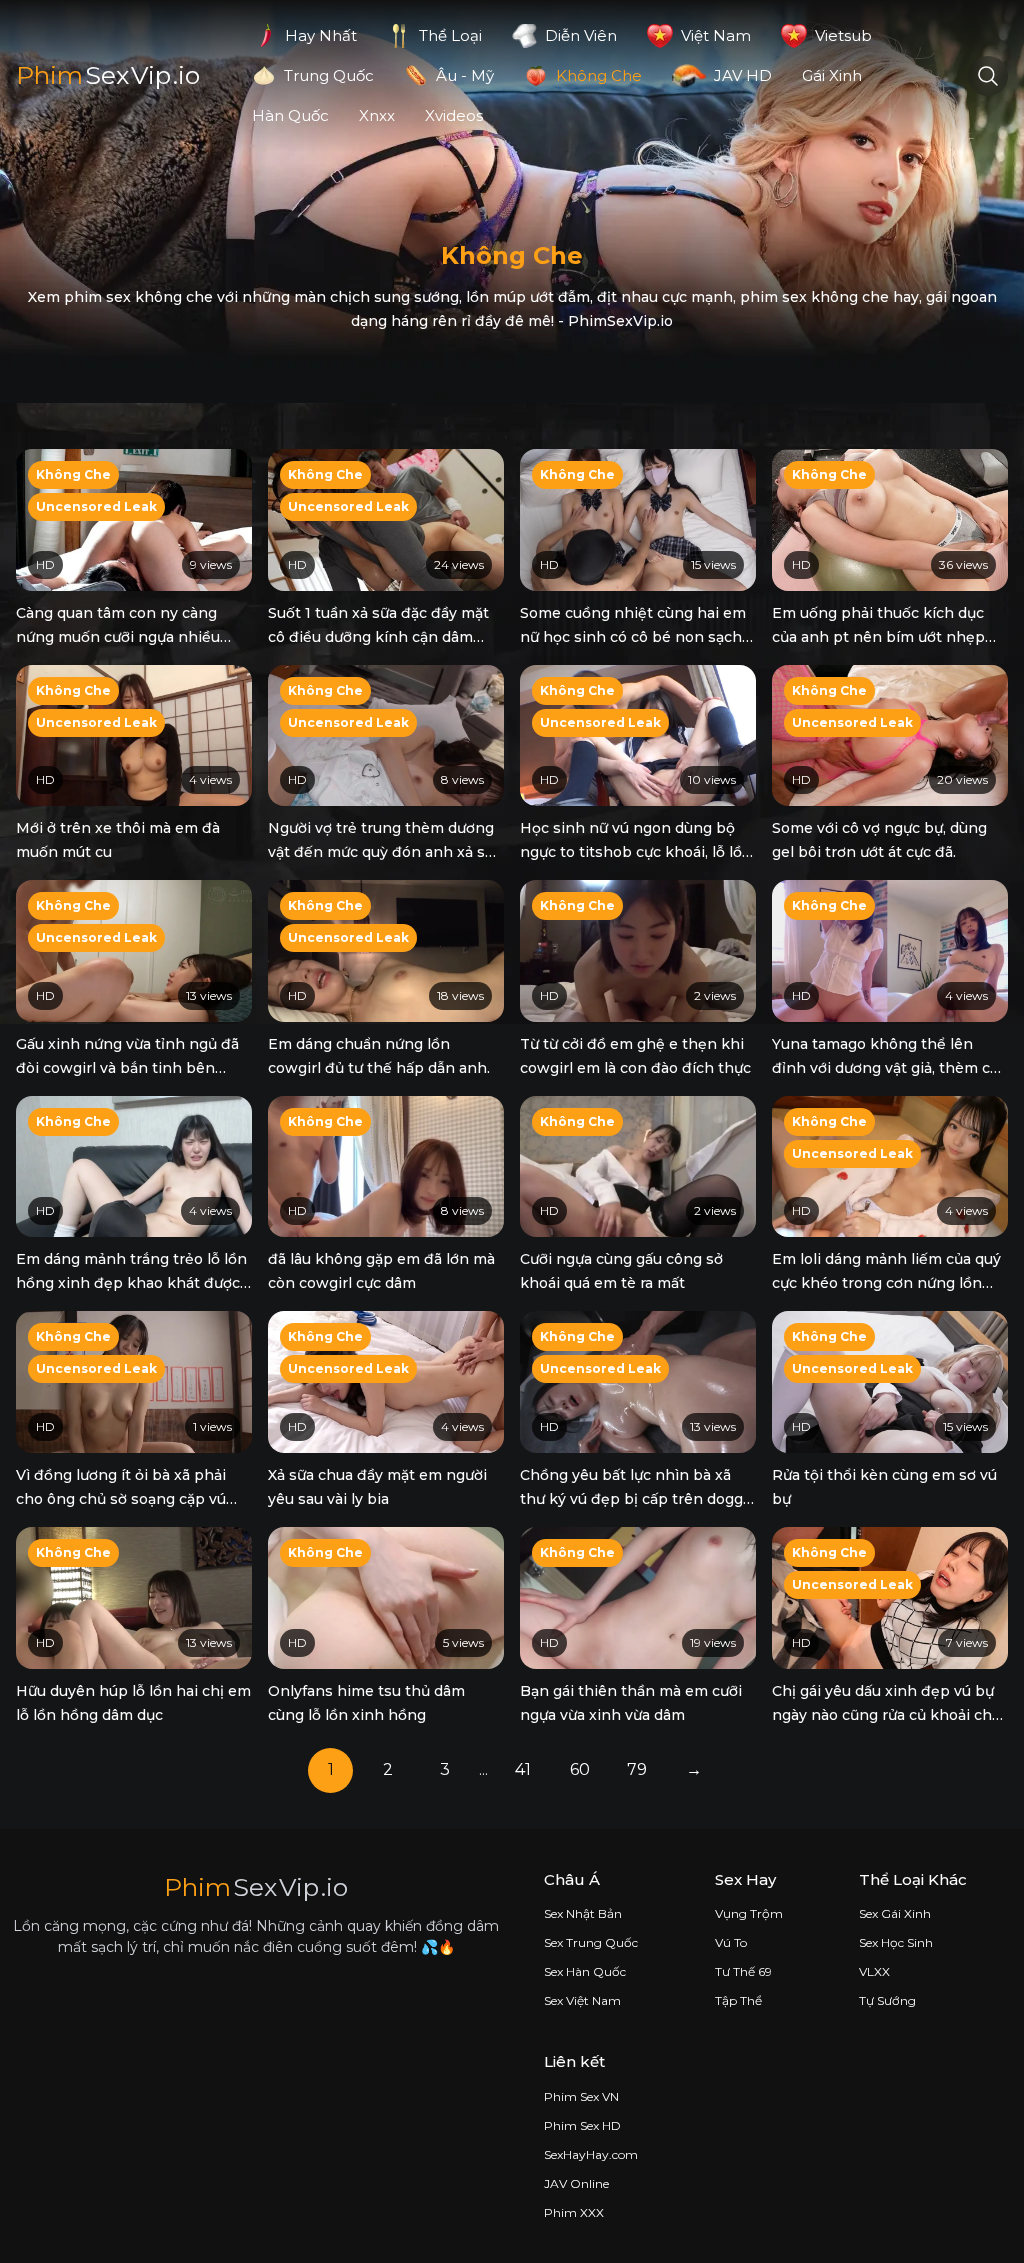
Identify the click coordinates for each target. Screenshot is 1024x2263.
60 (580, 1769)
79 (637, 1769)
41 (523, 1769)
